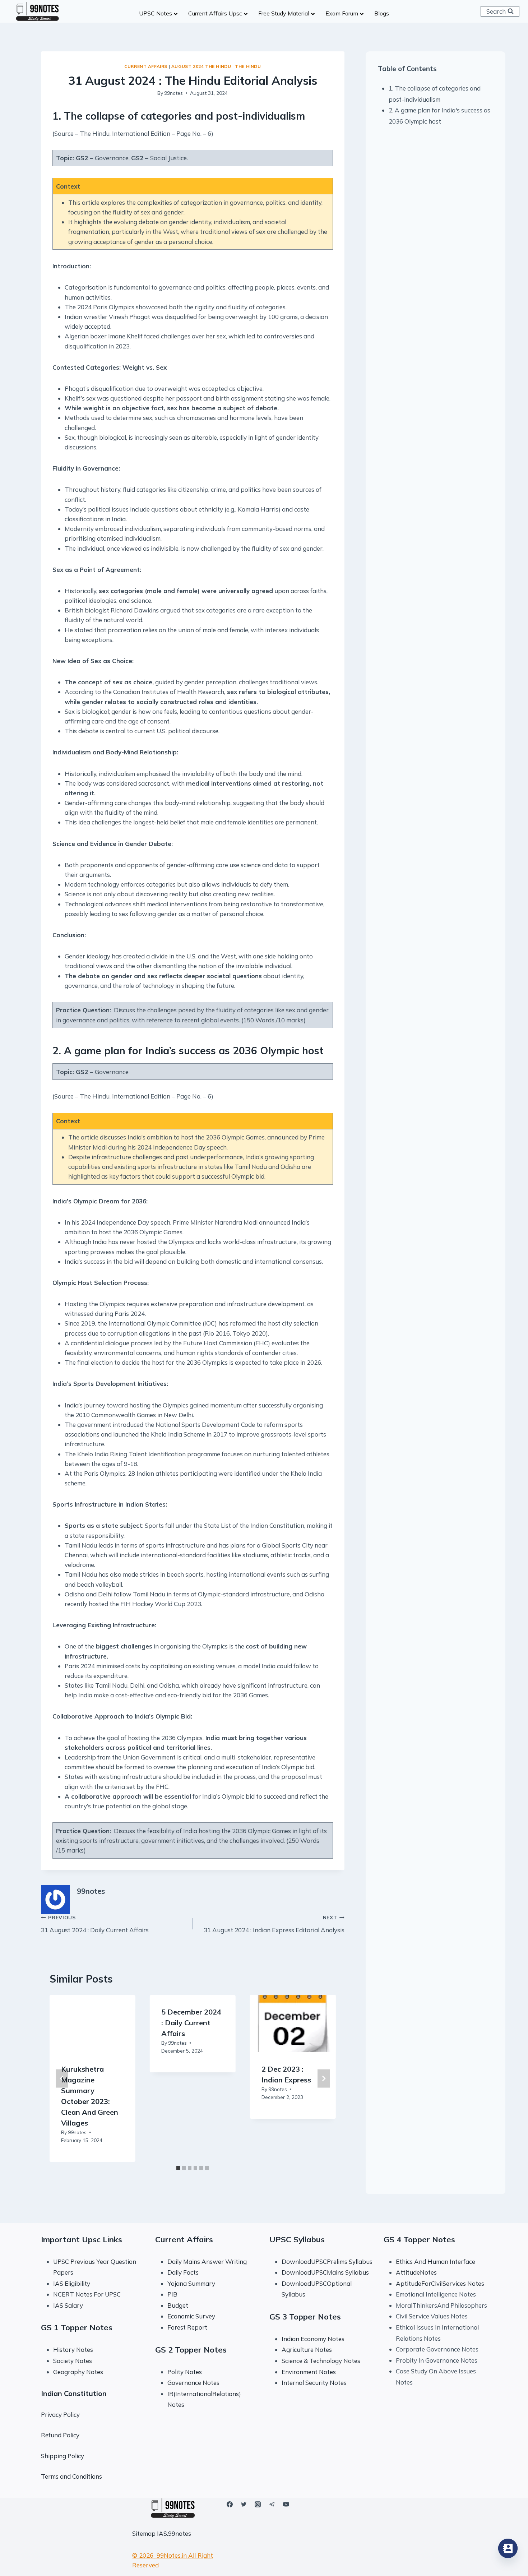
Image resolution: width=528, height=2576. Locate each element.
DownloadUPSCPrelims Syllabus (327, 2261)
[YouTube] (286, 2504)
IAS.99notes (174, 2533)
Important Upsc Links (82, 2239)
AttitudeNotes (416, 2272)
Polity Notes (185, 2372)
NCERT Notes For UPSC (88, 2294)
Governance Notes (193, 2383)
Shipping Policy (62, 2456)
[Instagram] (258, 2504)
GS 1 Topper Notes (77, 2327)
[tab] (178, 2168)
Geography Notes (78, 2372)
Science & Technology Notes (321, 2361)
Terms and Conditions (71, 2476)
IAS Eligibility (72, 2283)
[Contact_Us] (508, 2548)
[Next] (324, 2079)
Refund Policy (60, 2435)
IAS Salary (68, 2305)
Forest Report (187, 2327)
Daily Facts (183, 2272)
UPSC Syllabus (297, 2239)
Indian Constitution (74, 2393)
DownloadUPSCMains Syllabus (325, 2272)
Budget (178, 2305)
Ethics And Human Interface (436, 2261)
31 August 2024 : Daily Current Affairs (95, 1924)
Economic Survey (191, 2316)
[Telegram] (272, 2504)
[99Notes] (37, 11)
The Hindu (248, 66)
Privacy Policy (60, 2415)
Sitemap (144, 2533)
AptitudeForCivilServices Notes (440, 2283)
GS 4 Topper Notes (419, 2239)
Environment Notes (309, 2372)
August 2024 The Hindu (201, 66)
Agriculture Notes (307, 2350)
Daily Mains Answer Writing (207, 2261)
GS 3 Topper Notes (305, 2317)
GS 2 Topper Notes (191, 2350)
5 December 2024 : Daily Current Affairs (191, 2023)
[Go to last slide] (62, 2079)
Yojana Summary (191, 2283)
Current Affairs (146, 66)
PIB (172, 2294)
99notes (173, 93)
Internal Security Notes (314, 2383)
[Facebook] (230, 2504)
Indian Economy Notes (313, 2339)
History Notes (73, 2350)
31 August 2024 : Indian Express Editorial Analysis (274, 1924)
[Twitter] (244, 2504)
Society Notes (73, 2361)
